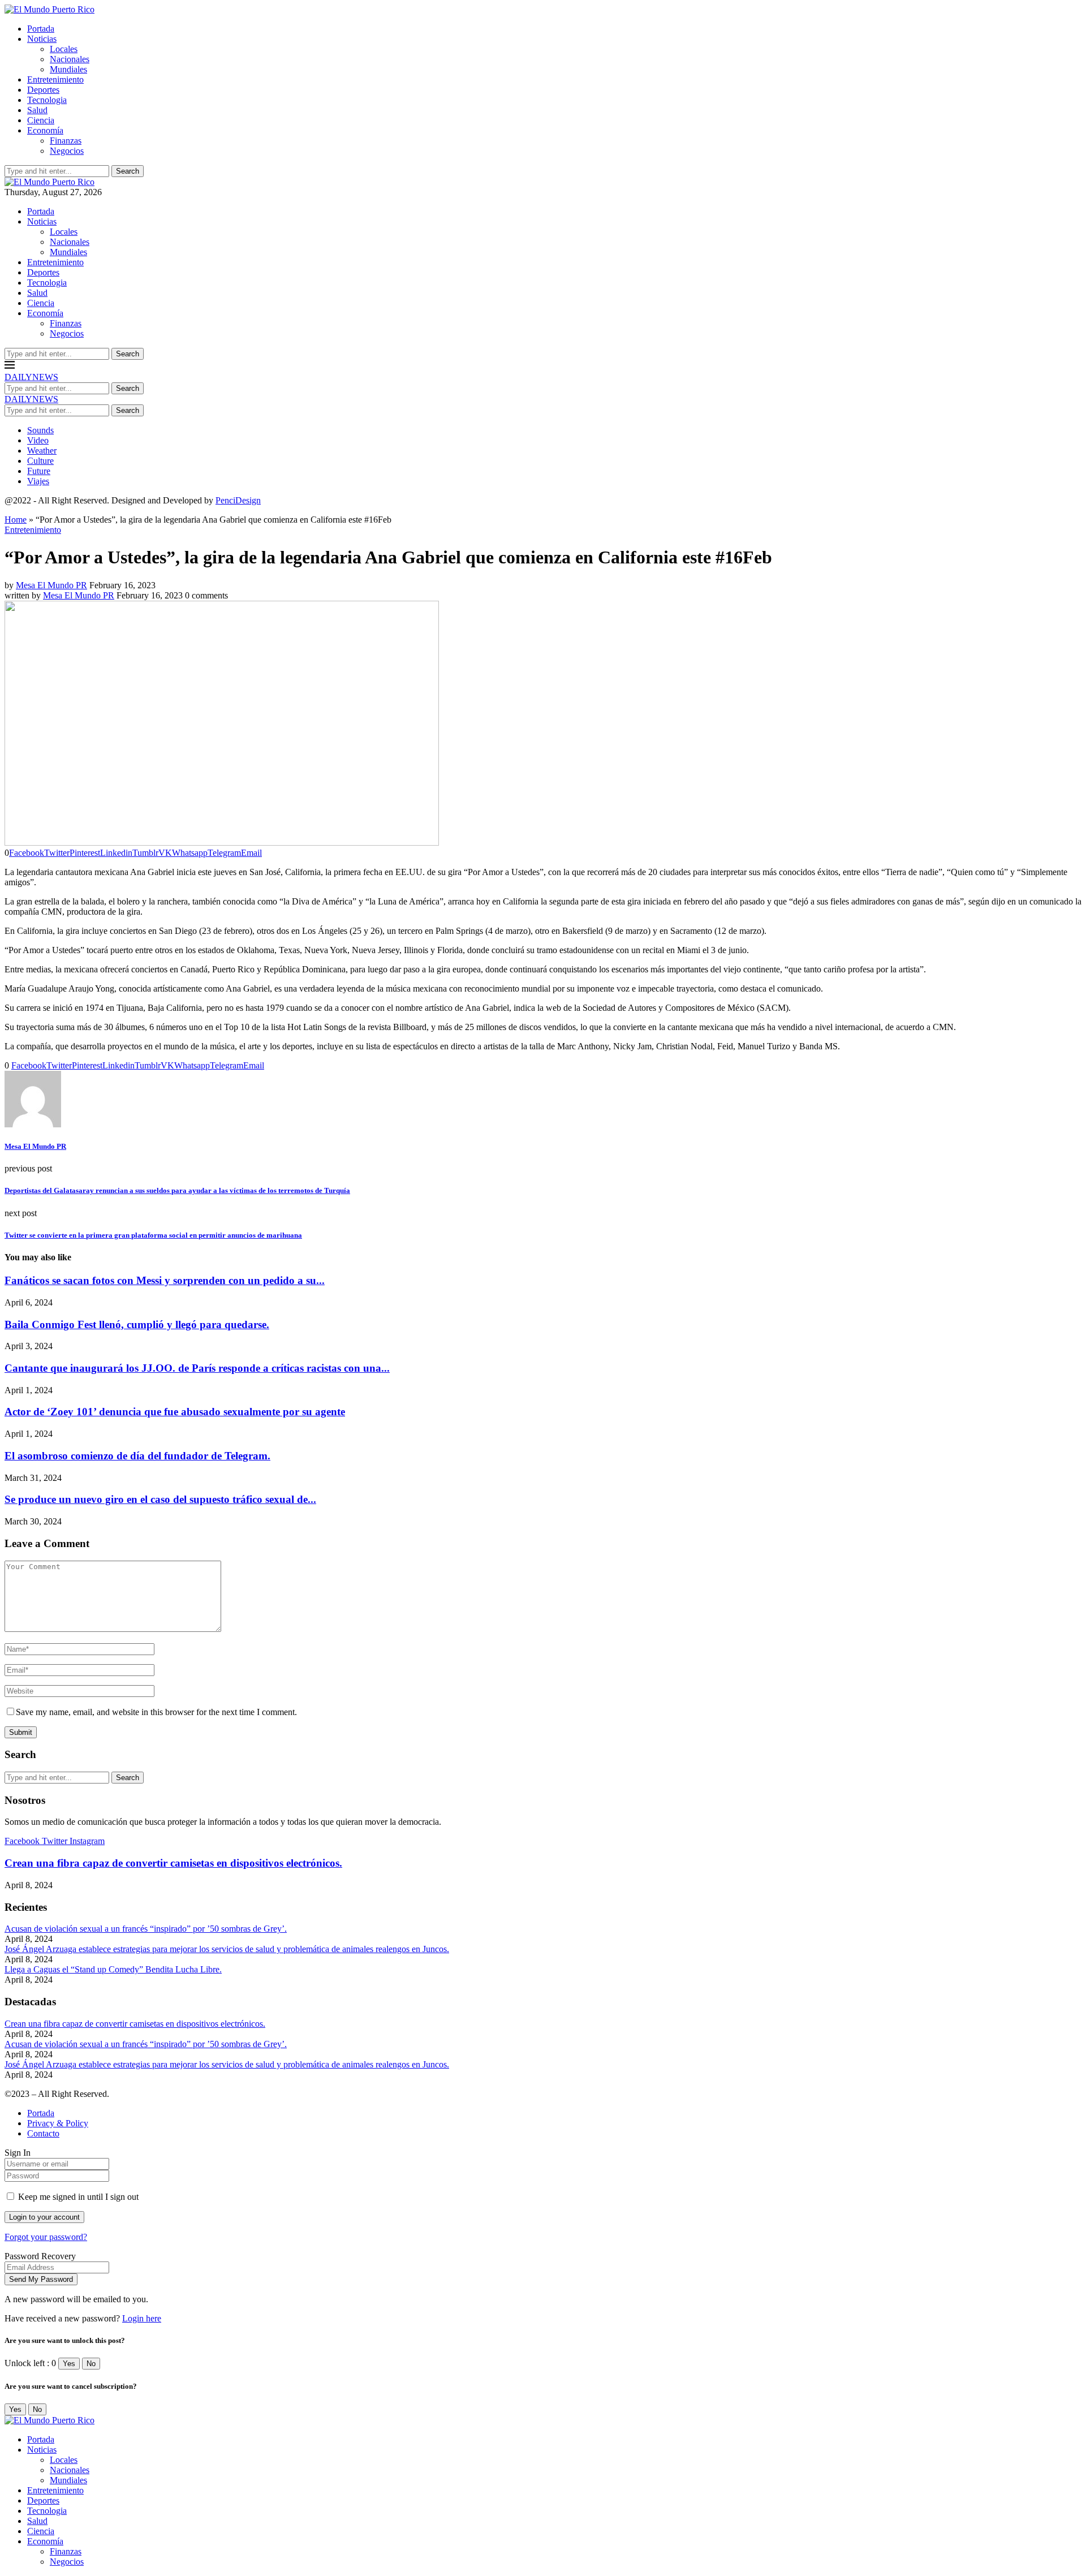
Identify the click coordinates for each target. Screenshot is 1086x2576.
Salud (37, 110)
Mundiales (68, 69)
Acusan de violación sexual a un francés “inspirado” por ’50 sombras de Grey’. (146, 1929)
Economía (45, 130)
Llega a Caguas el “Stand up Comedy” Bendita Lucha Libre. (113, 1969)
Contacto (43, 2133)
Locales (64, 49)
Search (128, 171)
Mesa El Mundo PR (51, 585)
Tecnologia (47, 100)
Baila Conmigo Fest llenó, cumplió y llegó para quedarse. (137, 1324)
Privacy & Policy (58, 2123)
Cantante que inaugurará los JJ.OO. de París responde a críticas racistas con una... (197, 1368)
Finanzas (66, 141)
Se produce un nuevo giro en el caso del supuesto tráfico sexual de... (160, 1499)
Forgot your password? (46, 2237)
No (91, 2364)
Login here (142, 2318)
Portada (41, 29)
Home (16, 520)
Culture (40, 461)
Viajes (38, 481)
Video (38, 440)
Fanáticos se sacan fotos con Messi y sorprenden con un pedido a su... (165, 1280)
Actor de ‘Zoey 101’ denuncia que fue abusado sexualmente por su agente (175, 1412)
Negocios (67, 151)
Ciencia (41, 120)
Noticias (42, 39)
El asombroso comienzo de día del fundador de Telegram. (137, 1456)
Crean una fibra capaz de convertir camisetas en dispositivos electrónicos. (173, 1863)
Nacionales (70, 59)
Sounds (40, 430)
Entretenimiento (55, 79)
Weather (42, 451)
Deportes (43, 90)
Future (39, 471)
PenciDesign (238, 500)
